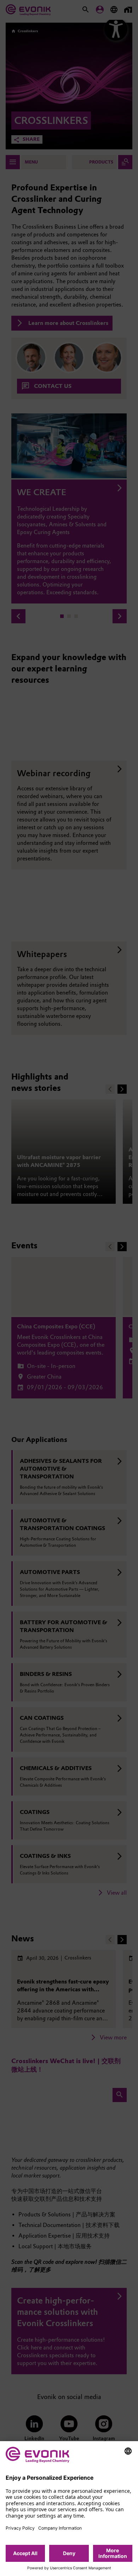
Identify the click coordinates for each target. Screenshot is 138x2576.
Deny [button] (69, 2553)
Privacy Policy (20, 2528)
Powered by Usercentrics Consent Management (69, 2568)
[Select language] (128, 2451)
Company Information (60, 2528)
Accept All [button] (25, 2553)
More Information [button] (113, 2553)
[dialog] (69, 2509)
